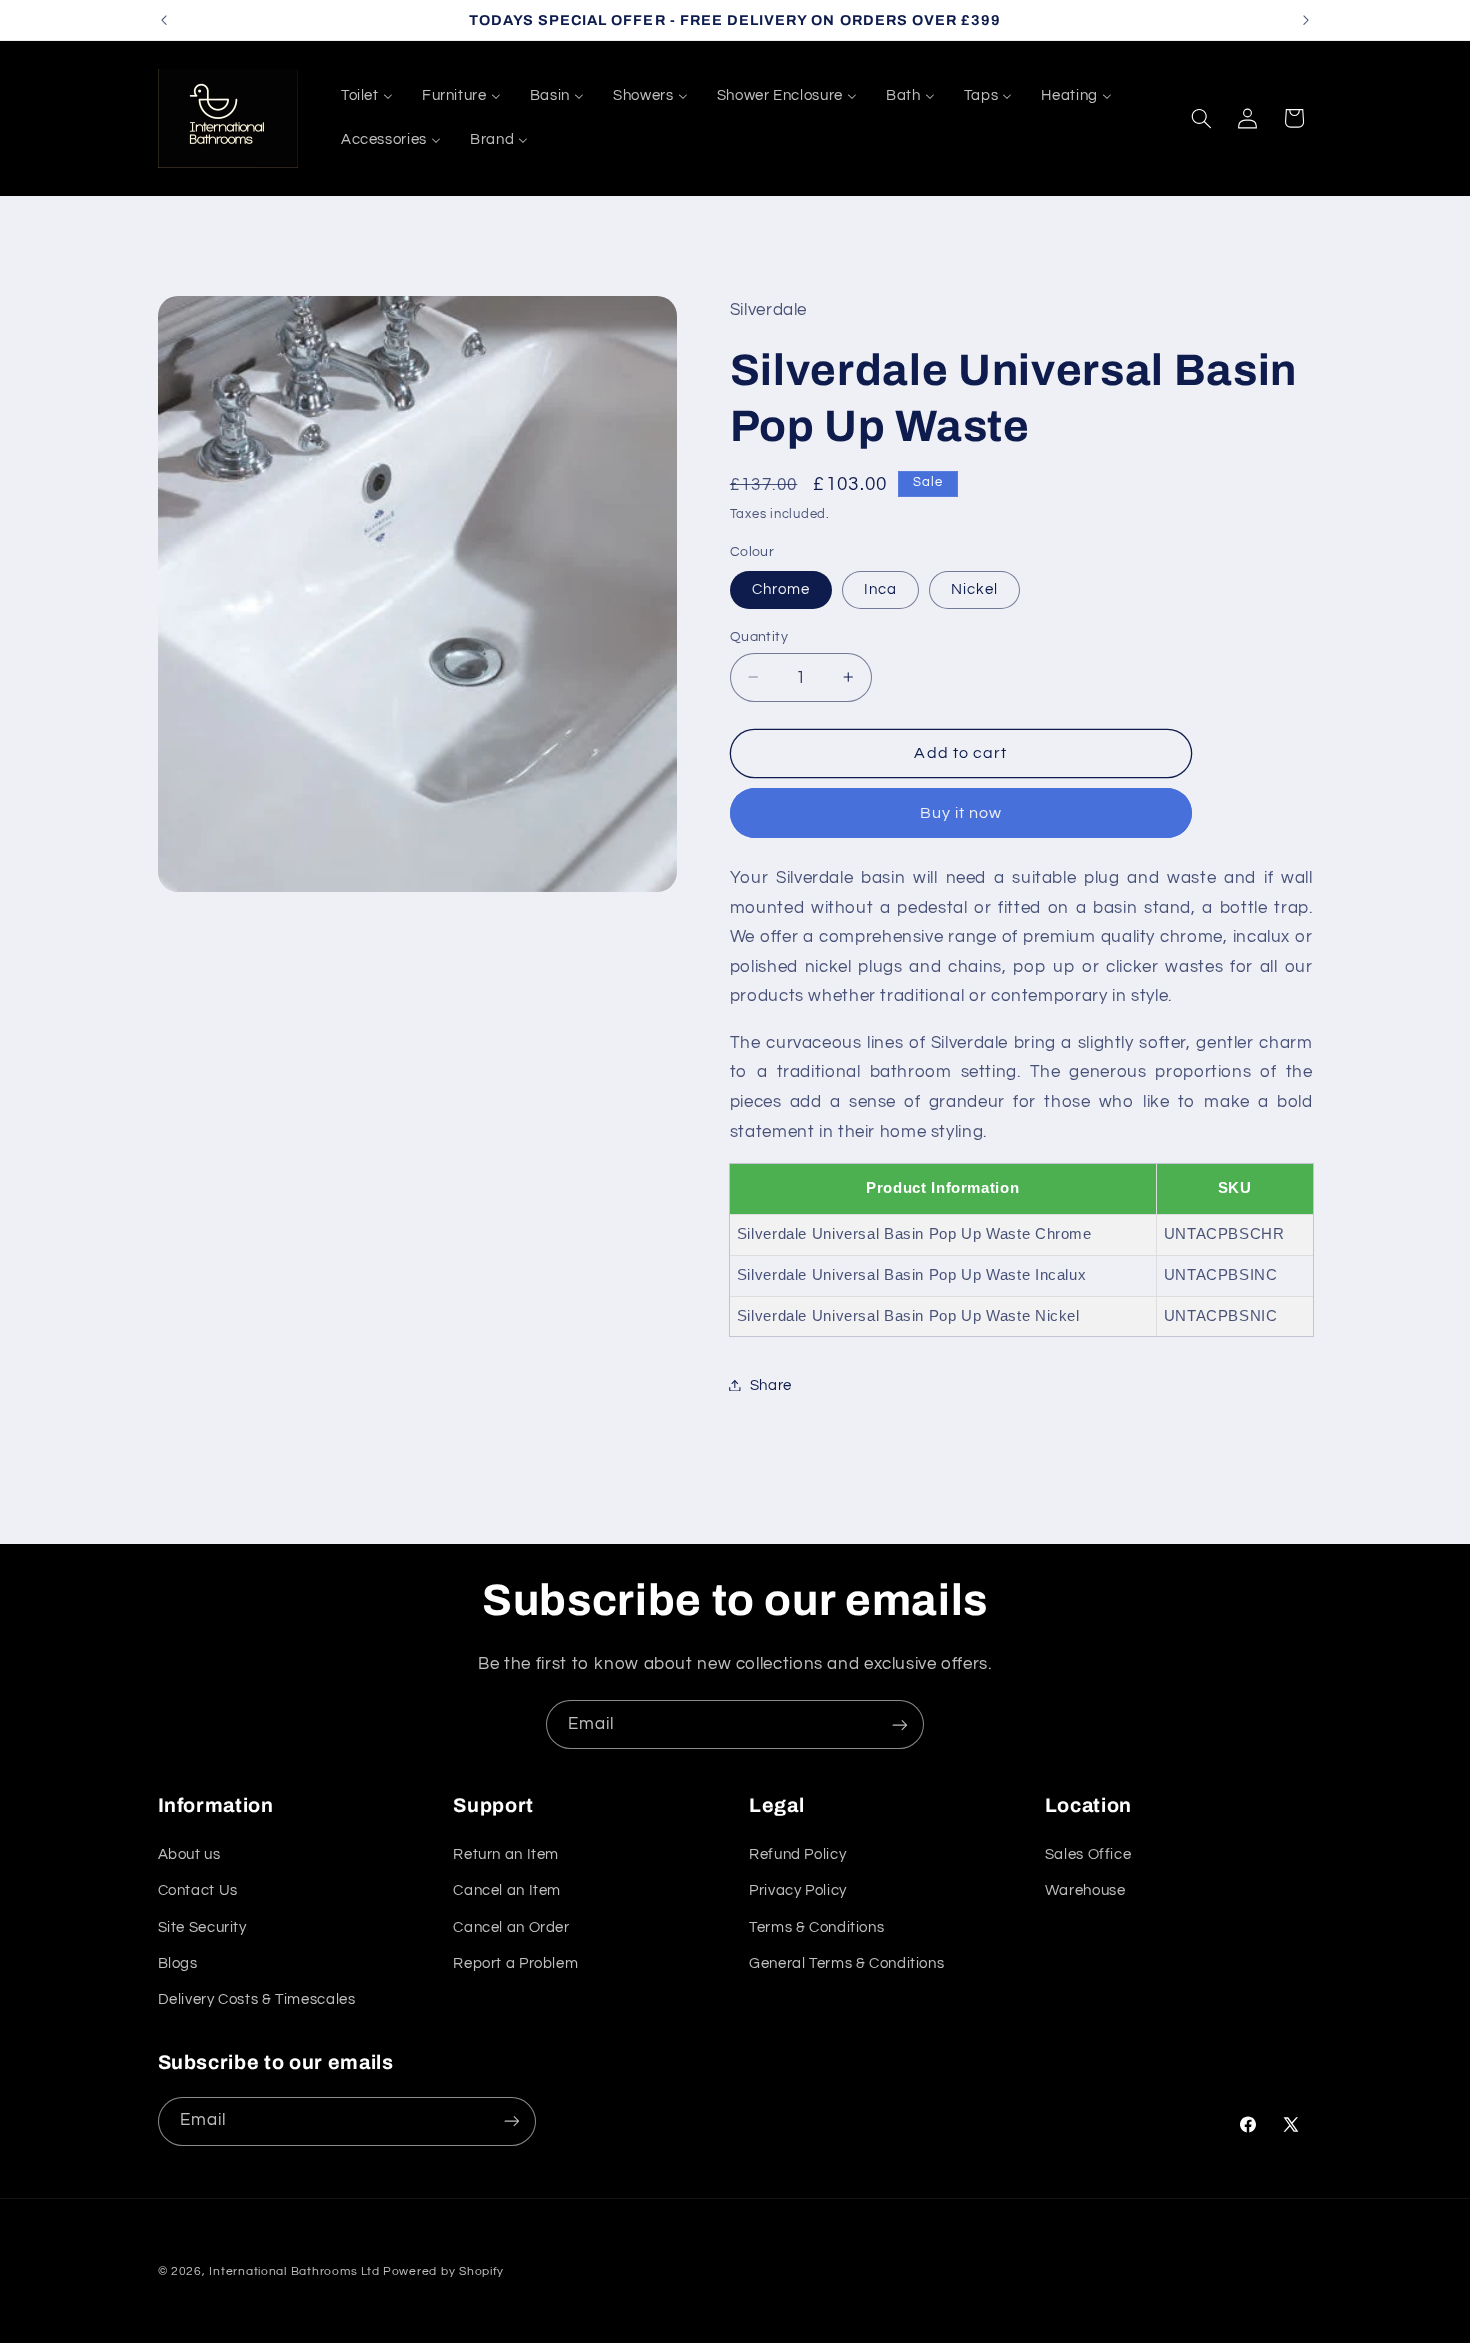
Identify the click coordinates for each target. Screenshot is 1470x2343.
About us (189, 1854)
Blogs (178, 1963)
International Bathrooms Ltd (294, 2271)
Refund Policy (797, 1854)
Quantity (759, 636)
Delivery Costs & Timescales (257, 1999)
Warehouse (1085, 1890)
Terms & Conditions (816, 1927)
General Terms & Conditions (846, 1963)
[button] (1201, 118)
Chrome (781, 588)
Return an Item (506, 1854)
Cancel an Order (511, 1927)
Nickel (974, 588)
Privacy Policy (798, 1890)
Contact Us (198, 1890)
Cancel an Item (507, 1890)
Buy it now (961, 812)
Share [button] (771, 1384)
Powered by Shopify (443, 2271)
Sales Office (1088, 1854)
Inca (880, 588)
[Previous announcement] (164, 20)
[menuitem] (366, 96)
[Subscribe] (900, 1724)
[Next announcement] (1306, 20)
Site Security (202, 1927)
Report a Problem (515, 1963)
